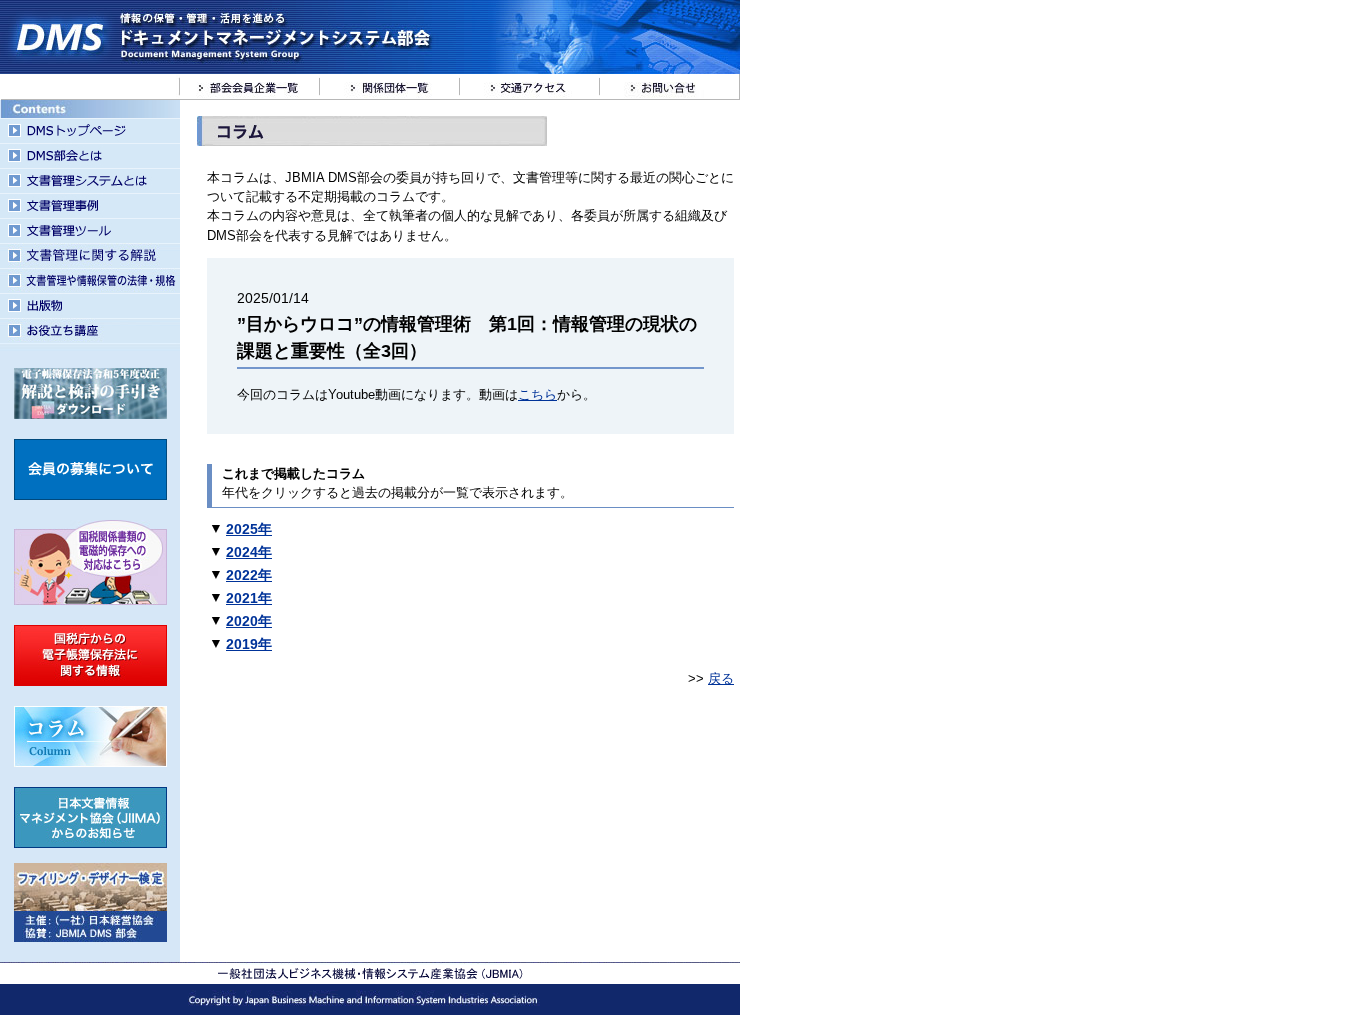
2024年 (249, 552)
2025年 (249, 529)
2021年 (249, 598)
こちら (537, 394)
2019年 (249, 644)
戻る (721, 678)
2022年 (249, 575)
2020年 (249, 621)
